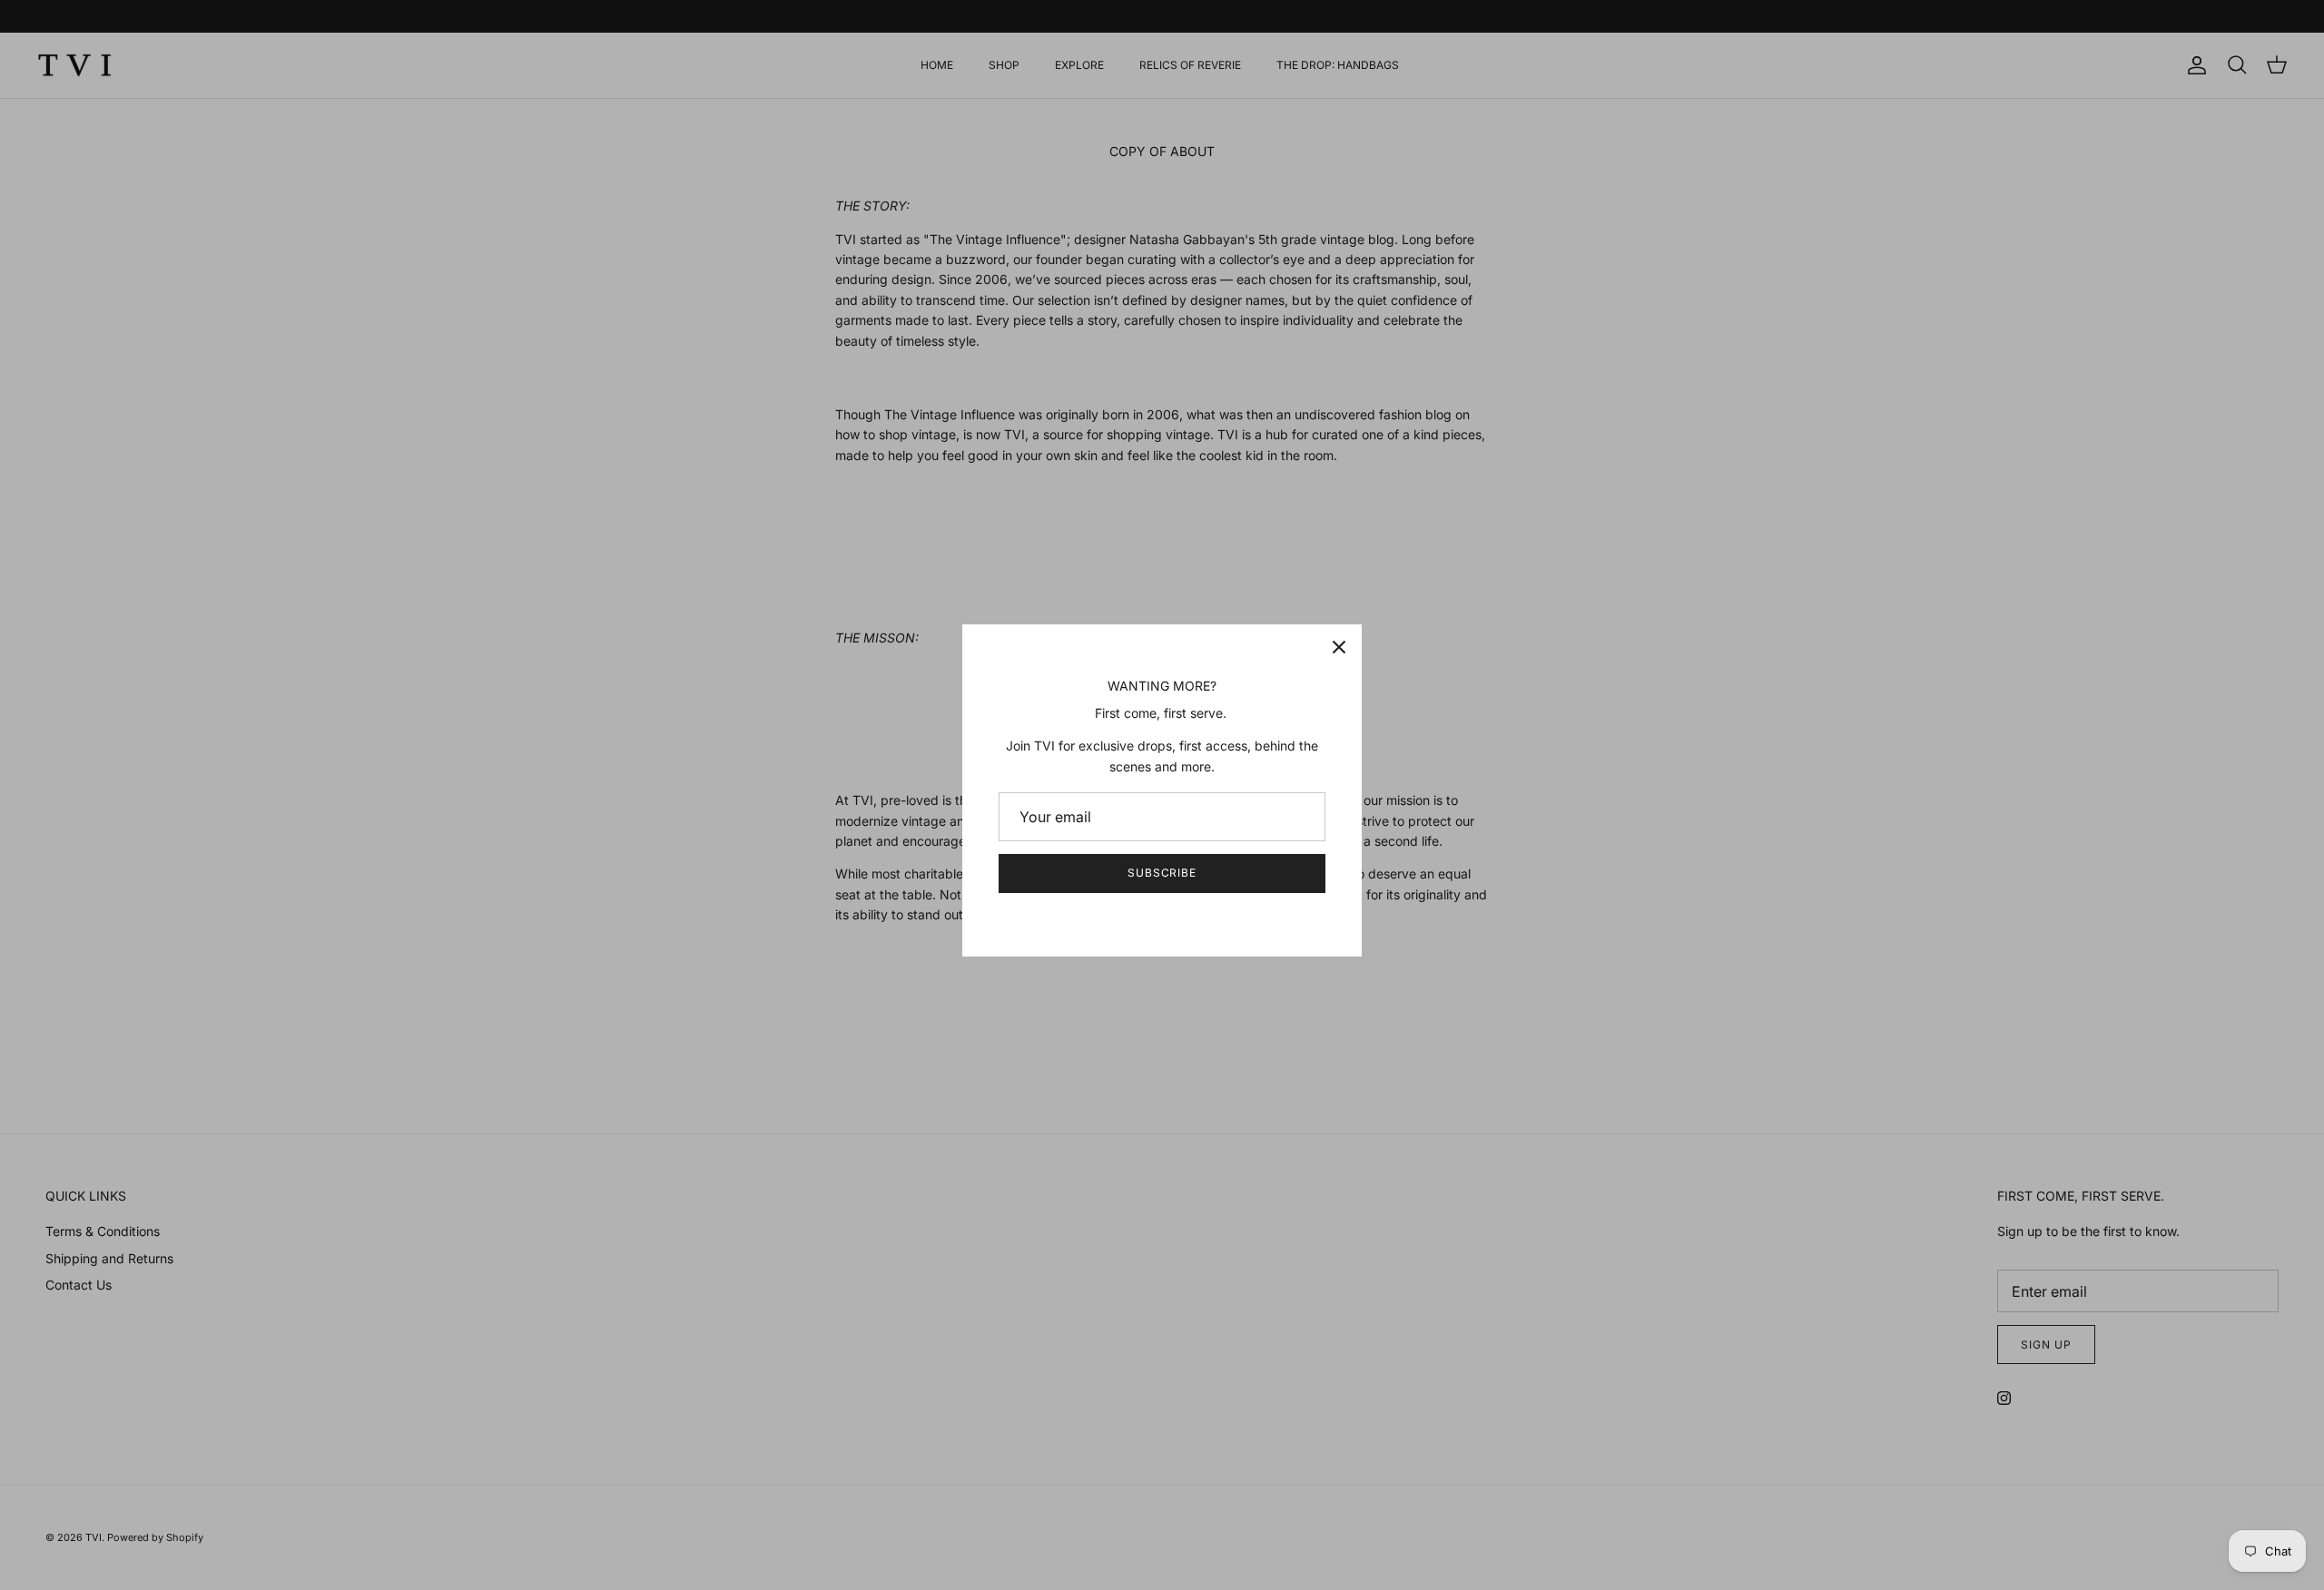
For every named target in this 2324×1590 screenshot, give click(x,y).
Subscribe (1162, 873)
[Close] (1339, 647)
